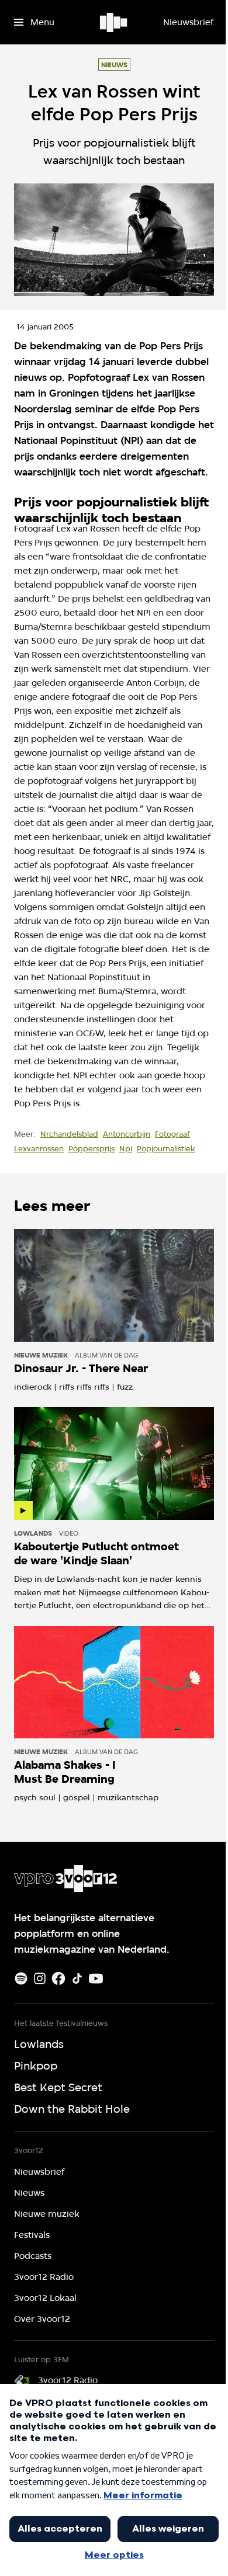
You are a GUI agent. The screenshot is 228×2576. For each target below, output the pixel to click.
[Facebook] (58, 1978)
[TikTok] (77, 1978)
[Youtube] (96, 1978)
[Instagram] (40, 1978)
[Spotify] (21, 1978)
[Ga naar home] (114, 22)
